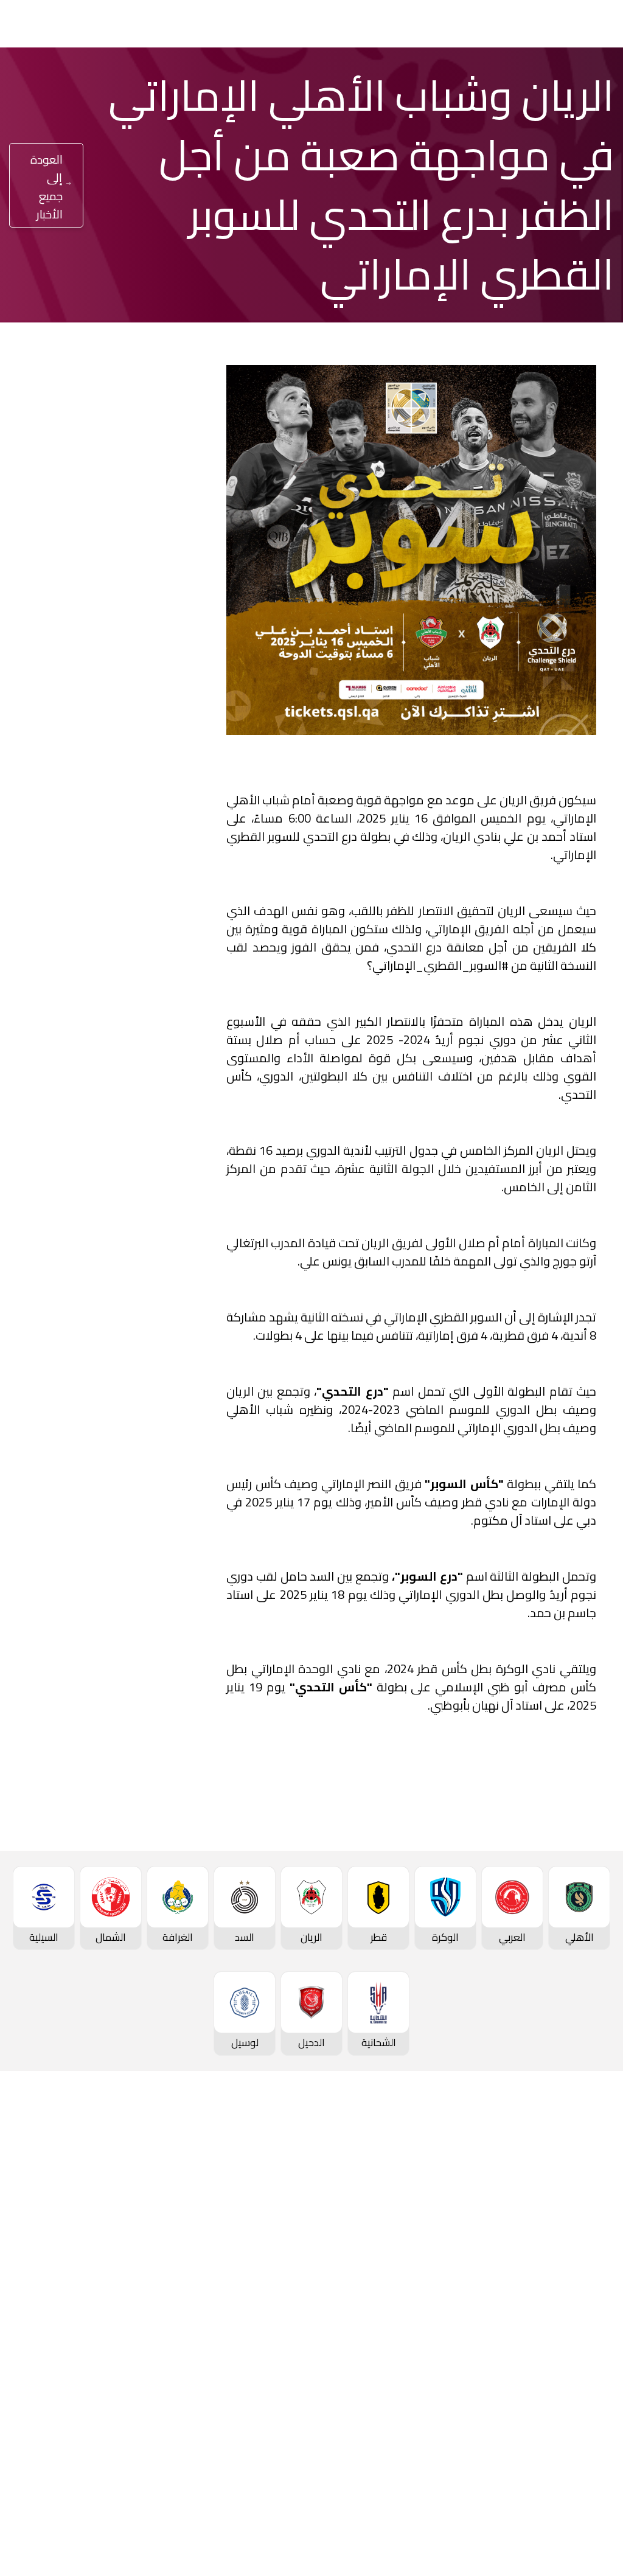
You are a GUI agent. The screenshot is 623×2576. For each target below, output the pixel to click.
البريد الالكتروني (69, 1109)
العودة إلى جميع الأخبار (47, 187)
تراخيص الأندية (82, 2317)
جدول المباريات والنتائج (465, 2215)
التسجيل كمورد (81, 2297)
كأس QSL (291, 2195)
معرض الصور (185, 2215)
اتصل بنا (594, 2452)
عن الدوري (589, 2319)
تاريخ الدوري (586, 2299)
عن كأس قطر (383, 2277)
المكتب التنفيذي (78, 2215)
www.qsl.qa (487, 2537)
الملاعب (594, 2380)
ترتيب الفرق (587, 2258)
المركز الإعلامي (179, 2277)
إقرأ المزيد (152, 658)
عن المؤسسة (83, 2195)
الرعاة (599, 2400)
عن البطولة (288, 2297)
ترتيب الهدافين (581, 2278)
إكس (205, 1109)
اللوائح (99, 2338)
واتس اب (82, 1072)
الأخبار (200, 2195)
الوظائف (95, 2256)
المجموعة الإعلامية (170, 2256)
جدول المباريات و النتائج (564, 2237)
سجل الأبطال (584, 2339)
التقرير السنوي (82, 2277)
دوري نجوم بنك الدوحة (565, 2217)
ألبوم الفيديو (185, 2236)
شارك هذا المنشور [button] (124, 1032)
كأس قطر (391, 2195)
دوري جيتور (489, 2195)
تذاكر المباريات (582, 2359)
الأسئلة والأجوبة (577, 2473)
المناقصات (90, 2236)
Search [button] (59, 23)
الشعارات (193, 2297)
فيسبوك (200, 1072)
